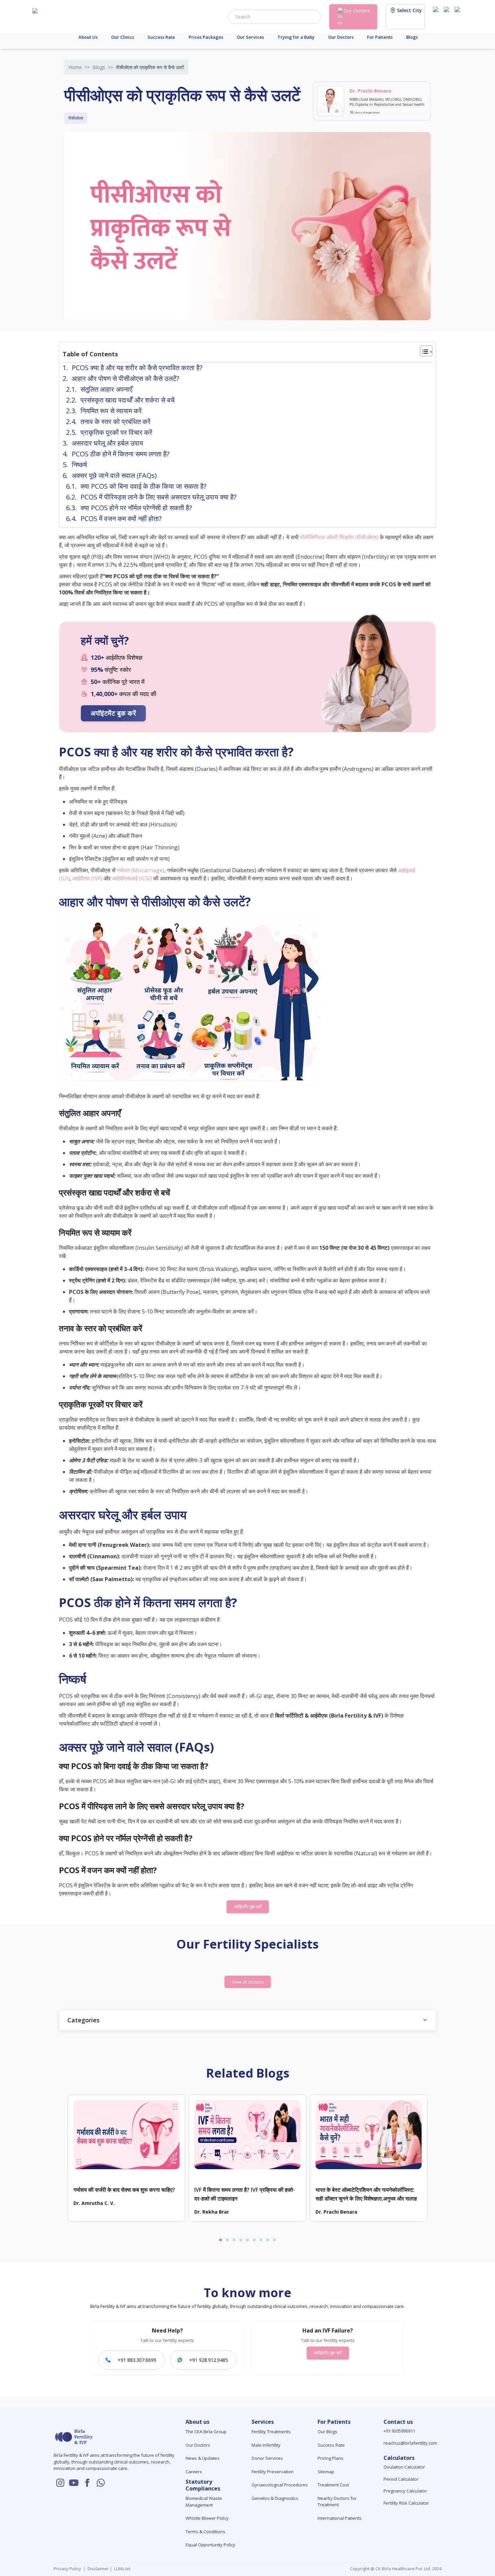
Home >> (79, 67)
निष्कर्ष (79, 465)
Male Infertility (266, 2445)
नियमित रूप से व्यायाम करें (111, 411)
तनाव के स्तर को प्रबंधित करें (115, 421)
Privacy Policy (68, 2569)
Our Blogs (327, 2432)
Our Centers (357, 11)
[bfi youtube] (448, 16)
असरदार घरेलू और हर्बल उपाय (107, 443)
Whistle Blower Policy (207, 2518)
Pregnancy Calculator (405, 2491)
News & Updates (203, 2458)
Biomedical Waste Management (204, 2502)
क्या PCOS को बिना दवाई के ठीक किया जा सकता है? (143, 486)
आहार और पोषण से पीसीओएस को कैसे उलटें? (125, 378)
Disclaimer (98, 2569)
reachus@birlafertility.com (410, 2443)
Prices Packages (206, 37)
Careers (194, 2472)
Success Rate (161, 37)
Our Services (250, 37)
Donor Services (267, 2458)
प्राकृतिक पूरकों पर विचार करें (116, 432)
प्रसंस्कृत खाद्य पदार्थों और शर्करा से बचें (127, 400)
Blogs (412, 37)
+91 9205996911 (399, 2431)
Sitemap (326, 2472)
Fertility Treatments (271, 2432)
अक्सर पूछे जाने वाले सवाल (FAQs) (114, 475)
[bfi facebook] (459, 16)
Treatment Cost (333, 2485)
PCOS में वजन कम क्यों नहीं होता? (121, 518)
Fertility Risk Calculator (406, 2503)
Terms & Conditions (205, 2532)
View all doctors (248, 1982)
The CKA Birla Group (206, 2432)
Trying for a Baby (296, 37)
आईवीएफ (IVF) (87, 878)
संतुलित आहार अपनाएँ (106, 389)
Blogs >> (103, 67)
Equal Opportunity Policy (210, 2545)
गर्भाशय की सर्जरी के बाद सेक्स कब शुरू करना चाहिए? (124, 2190)
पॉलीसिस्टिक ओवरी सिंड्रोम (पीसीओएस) (339, 537)
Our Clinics (123, 37)
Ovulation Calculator (404, 2467)
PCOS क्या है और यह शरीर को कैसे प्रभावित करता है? (137, 368)
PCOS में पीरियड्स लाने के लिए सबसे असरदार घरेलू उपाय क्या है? (158, 497)
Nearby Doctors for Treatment (337, 2502)
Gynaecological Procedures (280, 2485)
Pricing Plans (331, 2458)
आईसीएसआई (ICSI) (132, 878)
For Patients (380, 37)
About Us (88, 37)
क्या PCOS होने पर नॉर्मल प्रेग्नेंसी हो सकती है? (136, 508)
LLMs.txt (121, 2569)
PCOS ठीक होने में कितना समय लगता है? (121, 454)
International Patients (340, 2518)
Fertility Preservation (273, 2472)
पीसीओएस (76, 118)
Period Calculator (401, 2479)
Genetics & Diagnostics (275, 2498)
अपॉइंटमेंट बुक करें (113, 713)
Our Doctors (341, 37)
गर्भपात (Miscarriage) (141, 870)
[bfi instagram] (437, 16)
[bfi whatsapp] (101, 2483)
